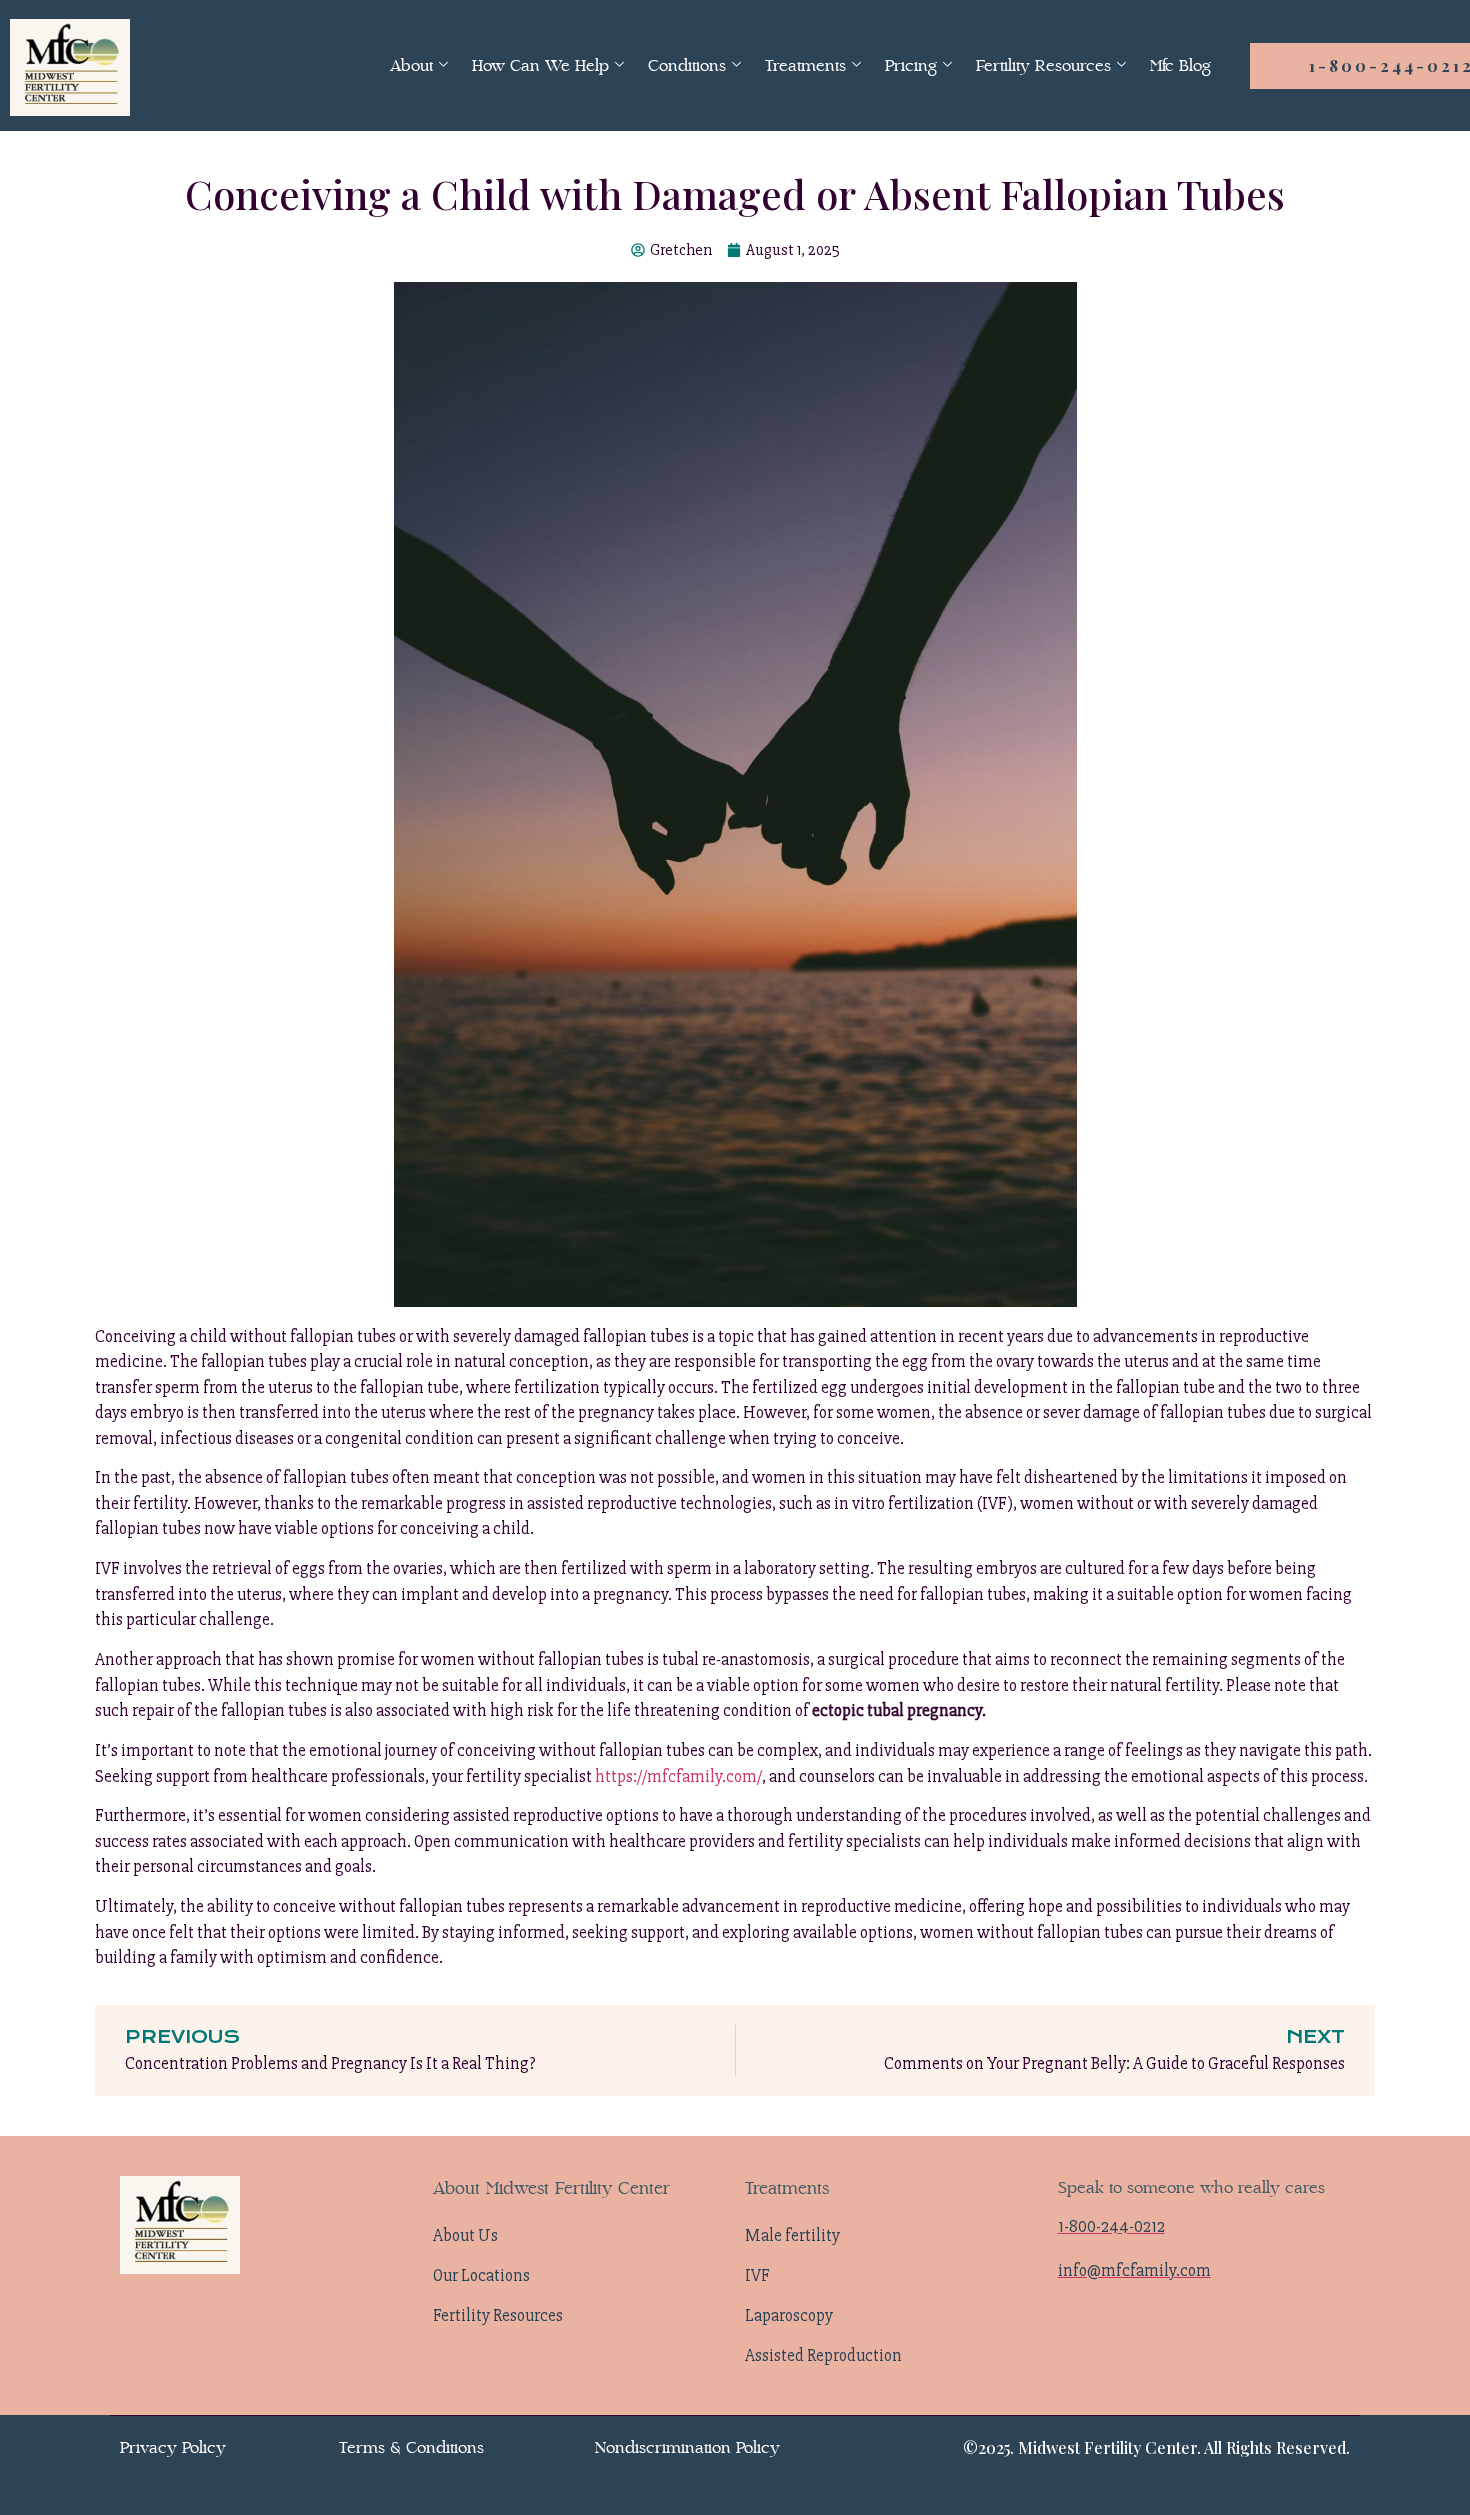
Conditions (687, 65)
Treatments (805, 65)
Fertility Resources (1043, 65)
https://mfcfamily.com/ (678, 1776)
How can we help (540, 65)
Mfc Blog (1180, 65)
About (411, 65)
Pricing (911, 65)
